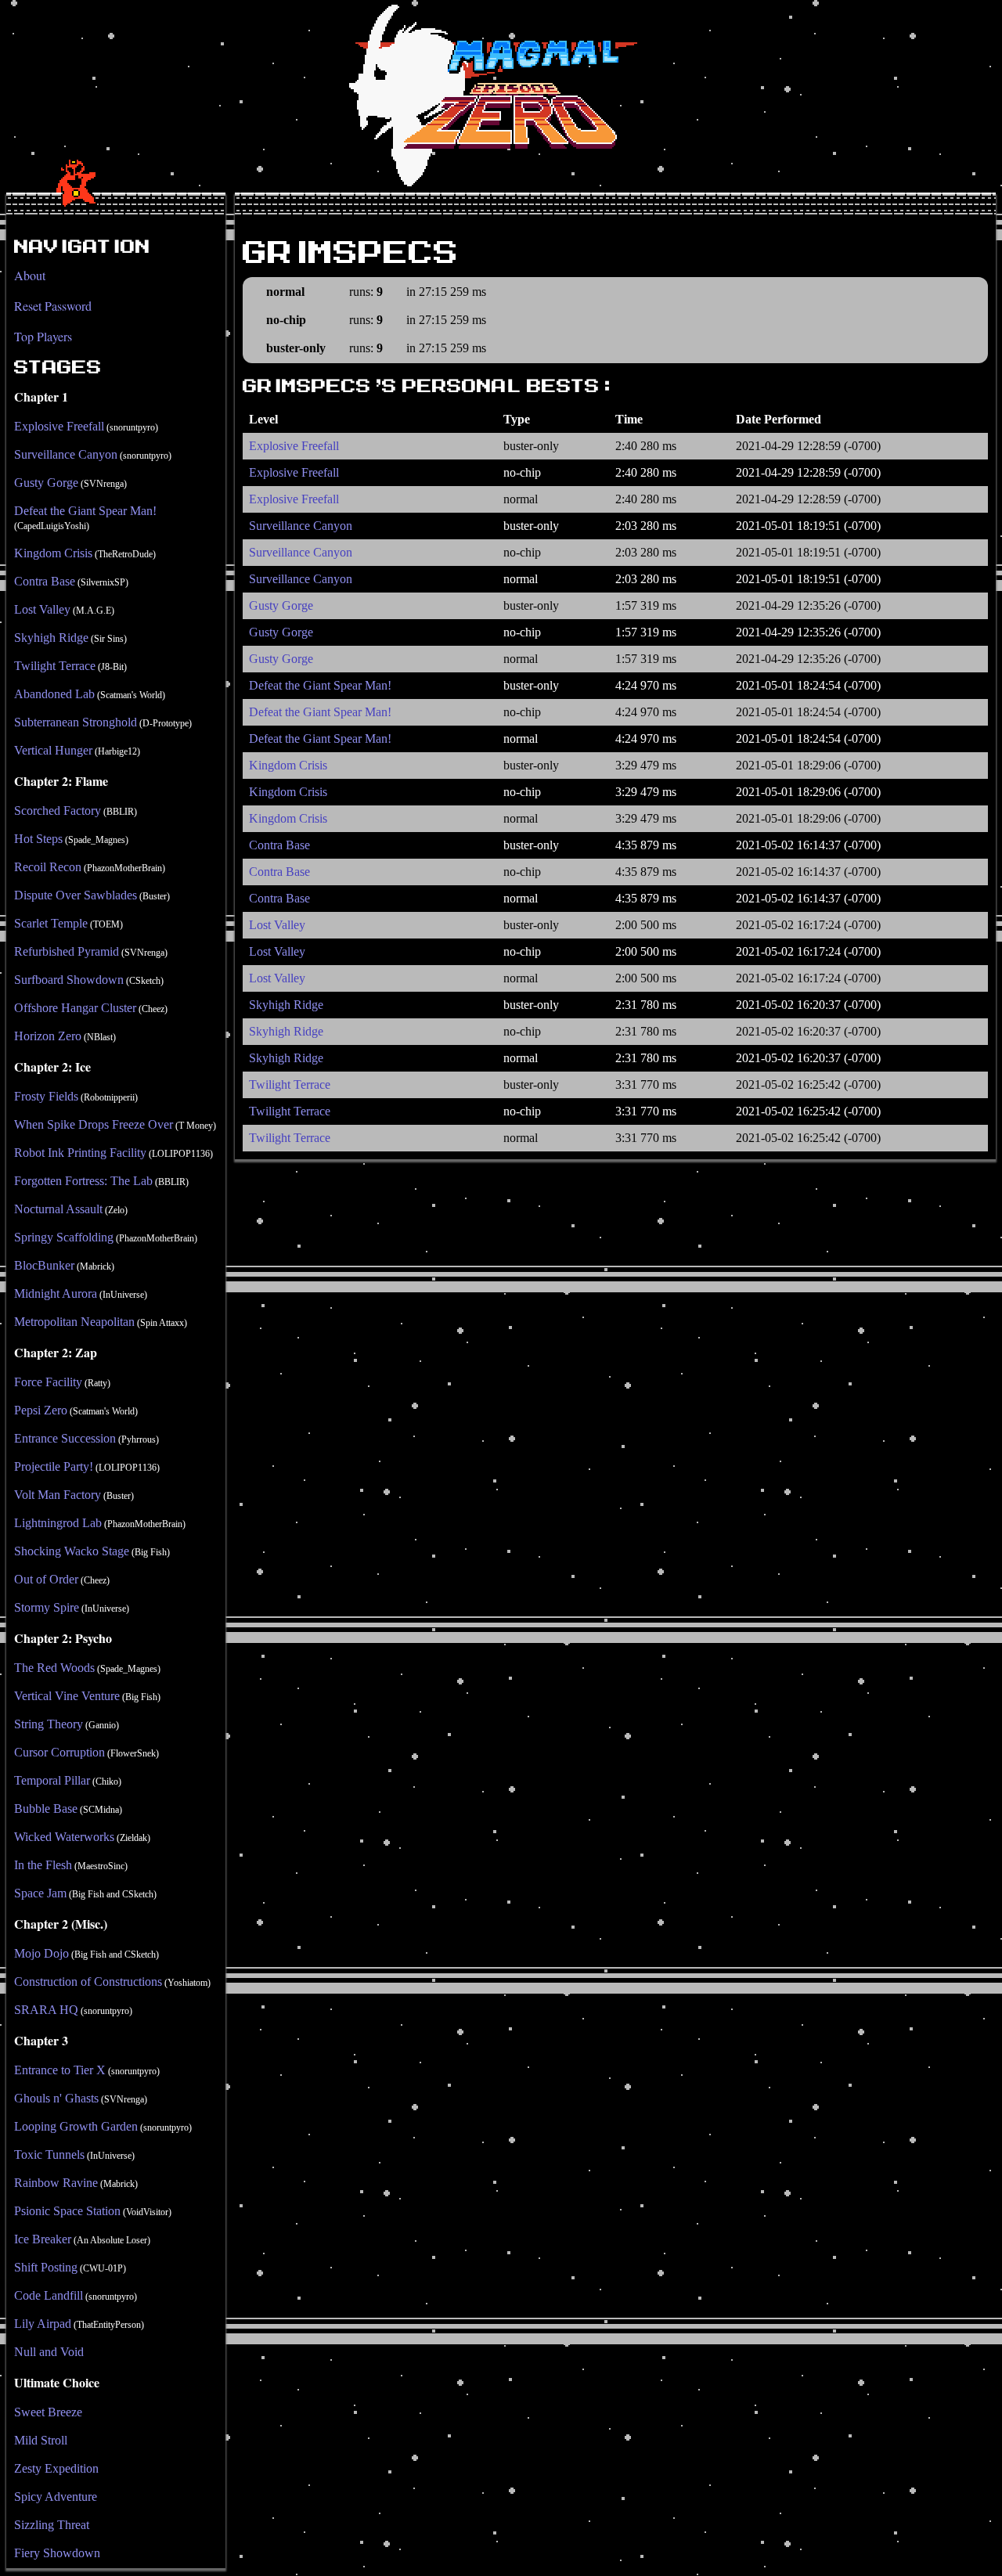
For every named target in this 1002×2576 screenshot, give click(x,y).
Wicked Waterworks (64, 1837)
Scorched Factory (58, 811)
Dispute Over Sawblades (76, 895)
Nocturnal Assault (58, 1209)
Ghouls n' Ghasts (56, 2098)
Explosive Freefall (59, 426)
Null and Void (49, 2352)
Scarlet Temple (51, 923)
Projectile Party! (54, 1466)
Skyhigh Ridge (51, 638)
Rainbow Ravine (56, 2183)
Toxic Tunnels (49, 2154)
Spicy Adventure (56, 2497)
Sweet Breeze (48, 2412)
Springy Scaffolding (64, 1237)
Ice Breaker (43, 2239)
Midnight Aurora (56, 1293)
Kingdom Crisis (53, 553)
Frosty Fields (46, 1096)
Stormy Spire (47, 1607)
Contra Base (45, 581)
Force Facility (48, 1382)
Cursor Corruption (59, 1752)
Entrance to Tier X (60, 2070)
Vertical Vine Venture (67, 1696)
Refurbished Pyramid (67, 951)
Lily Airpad (43, 2324)
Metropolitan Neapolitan (74, 1322)
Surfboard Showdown (69, 980)
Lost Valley (42, 609)
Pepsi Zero (41, 1410)
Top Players (43, 336)
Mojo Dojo (41, 1953)
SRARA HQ (46, 2010)
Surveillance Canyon (66, 454)
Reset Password (53, 306)
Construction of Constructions (88, 1982)
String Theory (49, 1724)
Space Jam (40, 1893)
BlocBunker (44, 1265)
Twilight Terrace (55, 666)
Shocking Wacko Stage (72, 1551)
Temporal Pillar (52, 1780)
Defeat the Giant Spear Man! (85, 511)
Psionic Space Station (67, 2211)
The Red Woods (54, 1668)
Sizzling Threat (52, 2525)
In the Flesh (43, 1865)
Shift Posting (46, 2267)
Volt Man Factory (58, 1495)
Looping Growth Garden (76, 2126)
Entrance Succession (65, 1438)
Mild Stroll (41, 2440)
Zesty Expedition (56, 2468)
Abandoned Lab (54, 694)
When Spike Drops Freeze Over (94, 1124)
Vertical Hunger (53, 750)
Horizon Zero (48, 1036)
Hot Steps (38, 839)
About (30, 275)
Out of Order (46, 1579)
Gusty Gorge (46, 483)
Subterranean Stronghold (76, 722)
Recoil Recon (48, 867)
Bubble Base (46, 1809)
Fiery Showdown (57, 2553)
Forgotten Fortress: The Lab (83, 1181)
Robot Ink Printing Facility (80, 1153)
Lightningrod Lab (58, 1523)
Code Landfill (49, 2295)
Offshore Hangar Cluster (75, 1008)
